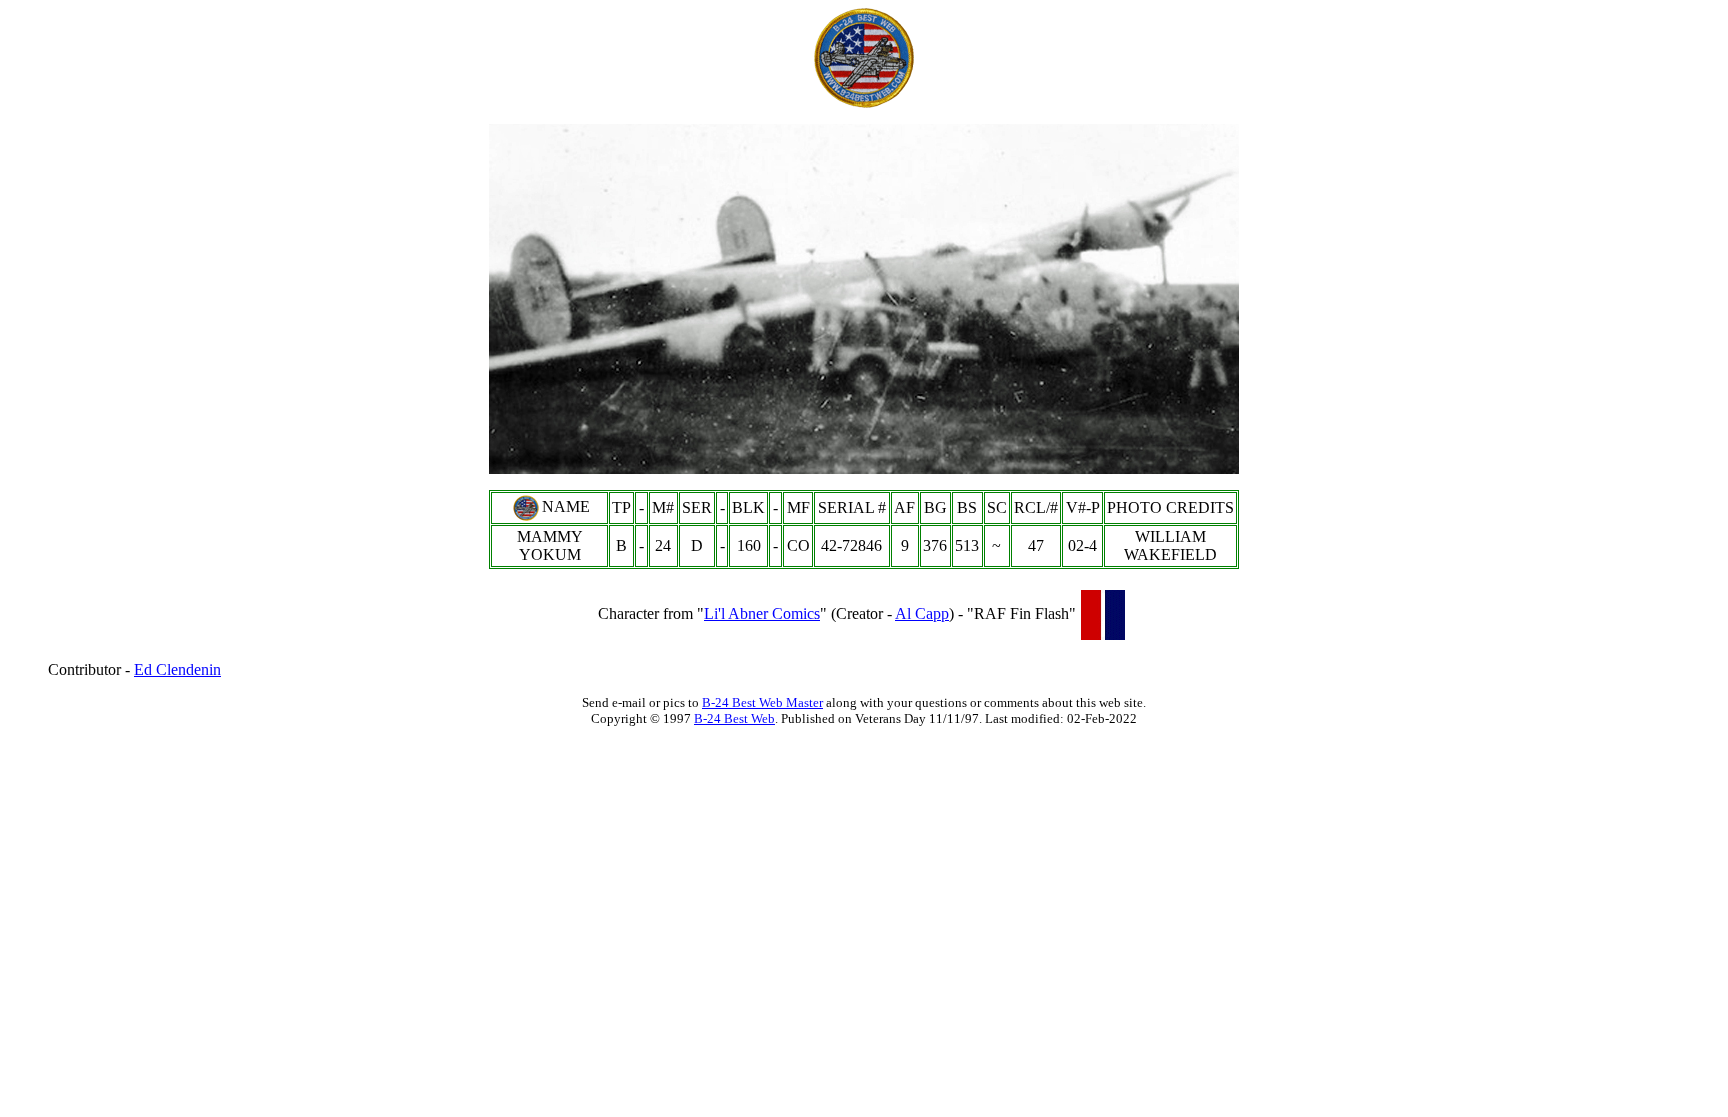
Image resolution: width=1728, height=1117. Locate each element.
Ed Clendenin (177, 669)
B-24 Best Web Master (762, 702)
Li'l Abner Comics (762, 613)
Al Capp (922, 613)
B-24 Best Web (734, 718)
